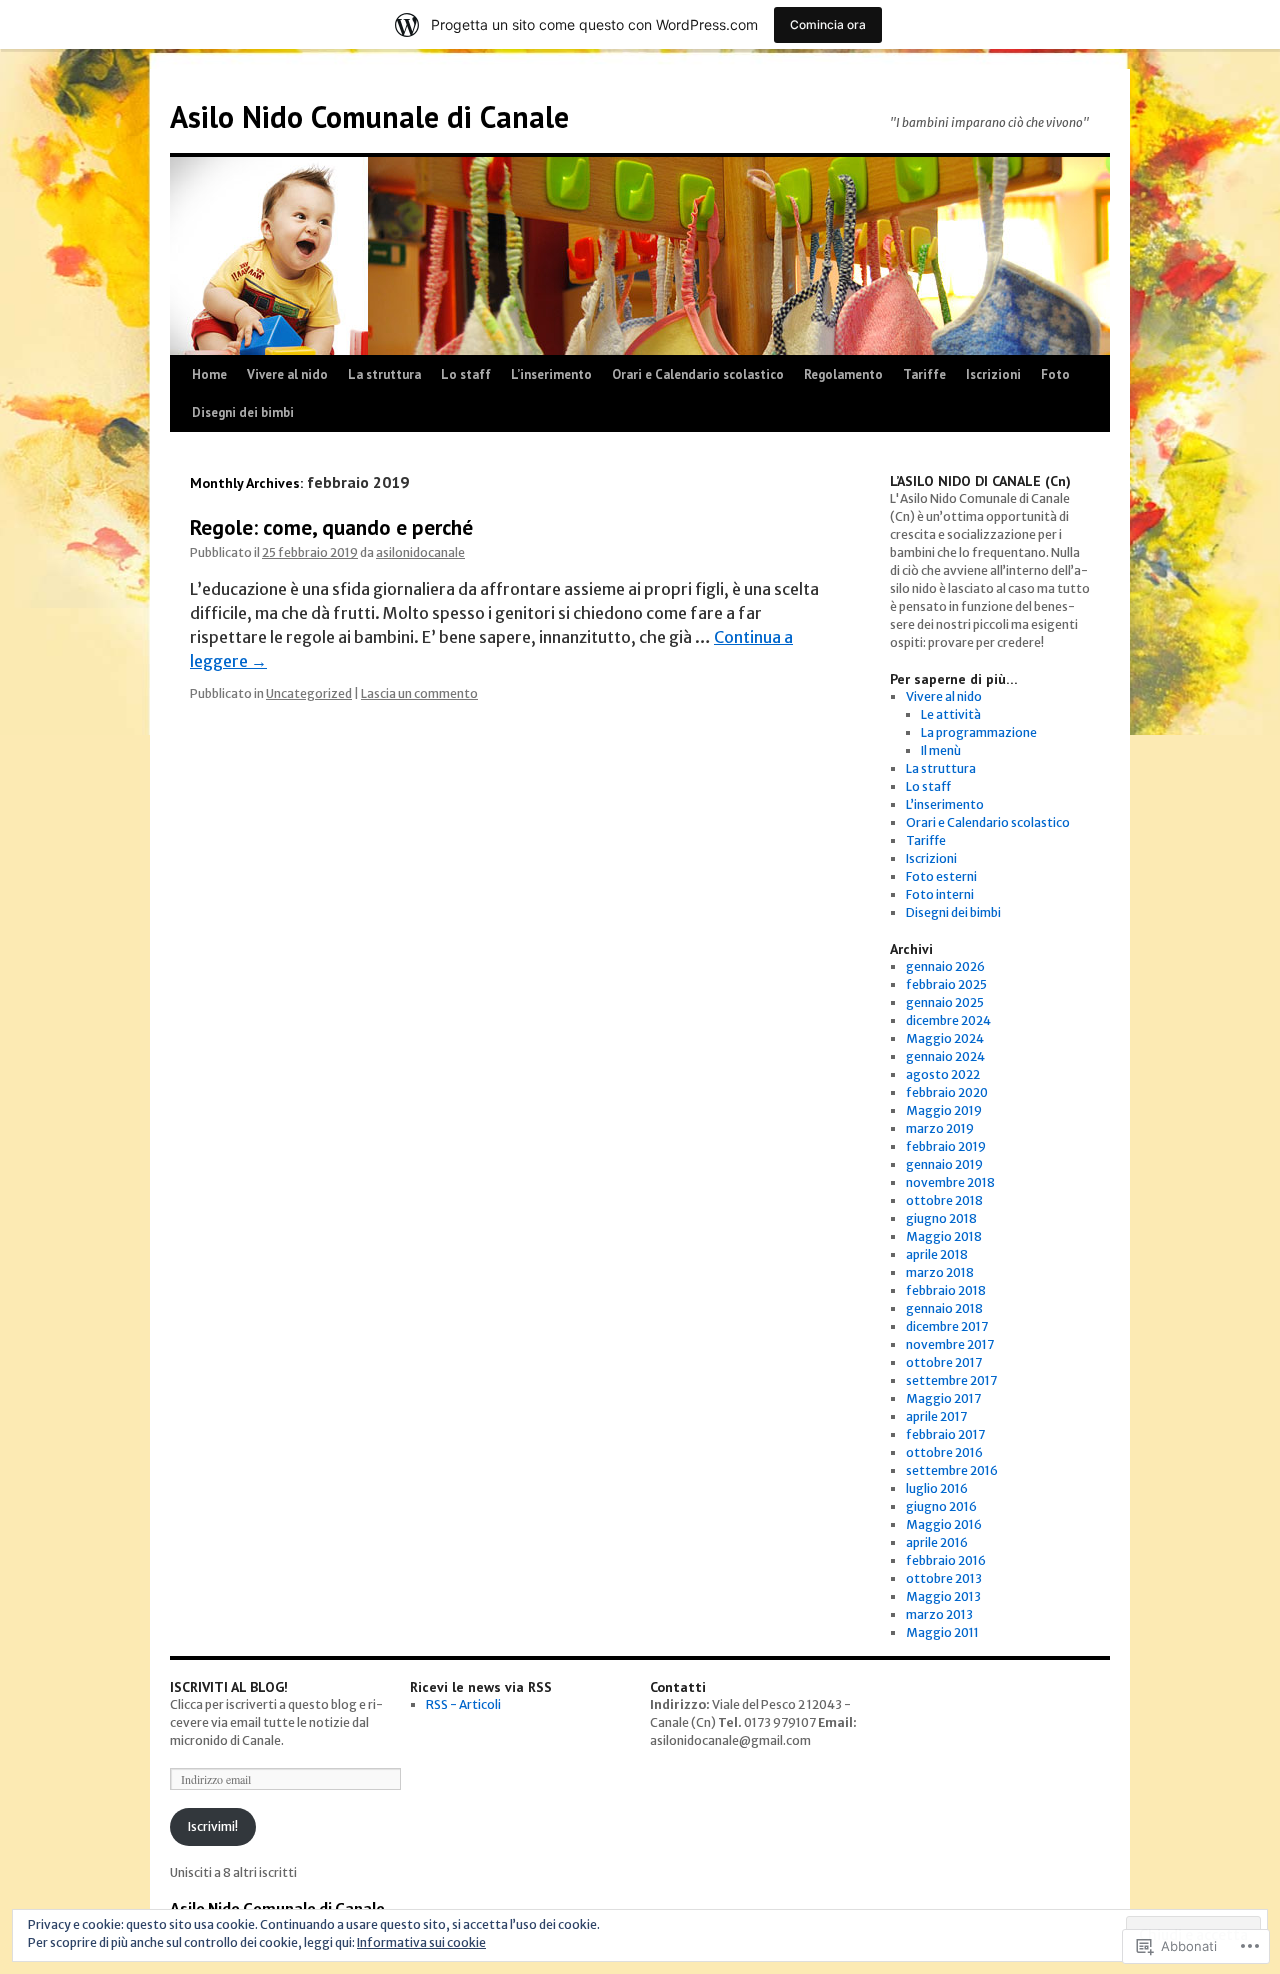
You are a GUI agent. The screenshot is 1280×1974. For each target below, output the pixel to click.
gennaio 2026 (945, 966)
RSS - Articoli (463, 1704)
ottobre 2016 (944, 1452)
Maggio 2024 (945, 1038)
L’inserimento (551, 374)
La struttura (384, 374)
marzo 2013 (939, 1614)
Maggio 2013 (943, 1596)
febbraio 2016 (946, 1560)
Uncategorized (309, 693)
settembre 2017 (951, 1380)
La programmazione (979, 732)
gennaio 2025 (945, 1002)
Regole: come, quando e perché (331, 527)
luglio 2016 (937, 1488)
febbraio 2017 (945, 1434)
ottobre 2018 (944, 1200)
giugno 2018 (941, 1218)
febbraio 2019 (946, 1146)
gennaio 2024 (945, 1056)
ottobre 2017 (944, 1362)
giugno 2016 (941, 1506)
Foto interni (940, 894)
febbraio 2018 (946, 1290)
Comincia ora (828, 24)
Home (209, 374)
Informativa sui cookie (421, 1942)
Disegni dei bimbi (243, 412)
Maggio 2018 (944, 1236)
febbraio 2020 (947, 1092)
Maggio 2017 (943, 1398)
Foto (1055, 374)
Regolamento (843, 374)
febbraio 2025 (946, 984)
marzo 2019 (940, 1128)
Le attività (951, 714)
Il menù (941, 750)
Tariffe (924, 374)
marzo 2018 (940, 1272)
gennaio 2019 (944, 1164)
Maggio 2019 (944, 1110)
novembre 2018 (950, 1182)
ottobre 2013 (944, 1578)
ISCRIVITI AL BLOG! (229, 1687)
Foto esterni (941, 876)
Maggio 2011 (942, 1632)
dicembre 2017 (947, 1326)
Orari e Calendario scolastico (698, 374)
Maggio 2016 (944, 1524)
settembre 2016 (952, 1470)
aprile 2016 (937, 1542)
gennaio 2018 (944, 1308)
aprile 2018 (937, 1254)
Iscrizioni (993, 374)
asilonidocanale (420, 552)
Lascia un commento (419, 693)
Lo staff (466, 374)
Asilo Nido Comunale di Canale (369, 116)
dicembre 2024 (948, 1020)
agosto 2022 (943, 1074)
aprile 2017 (936, 1416)
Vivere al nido (287, 374)
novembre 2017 (950, 1344)
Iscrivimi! (213, 1826)
